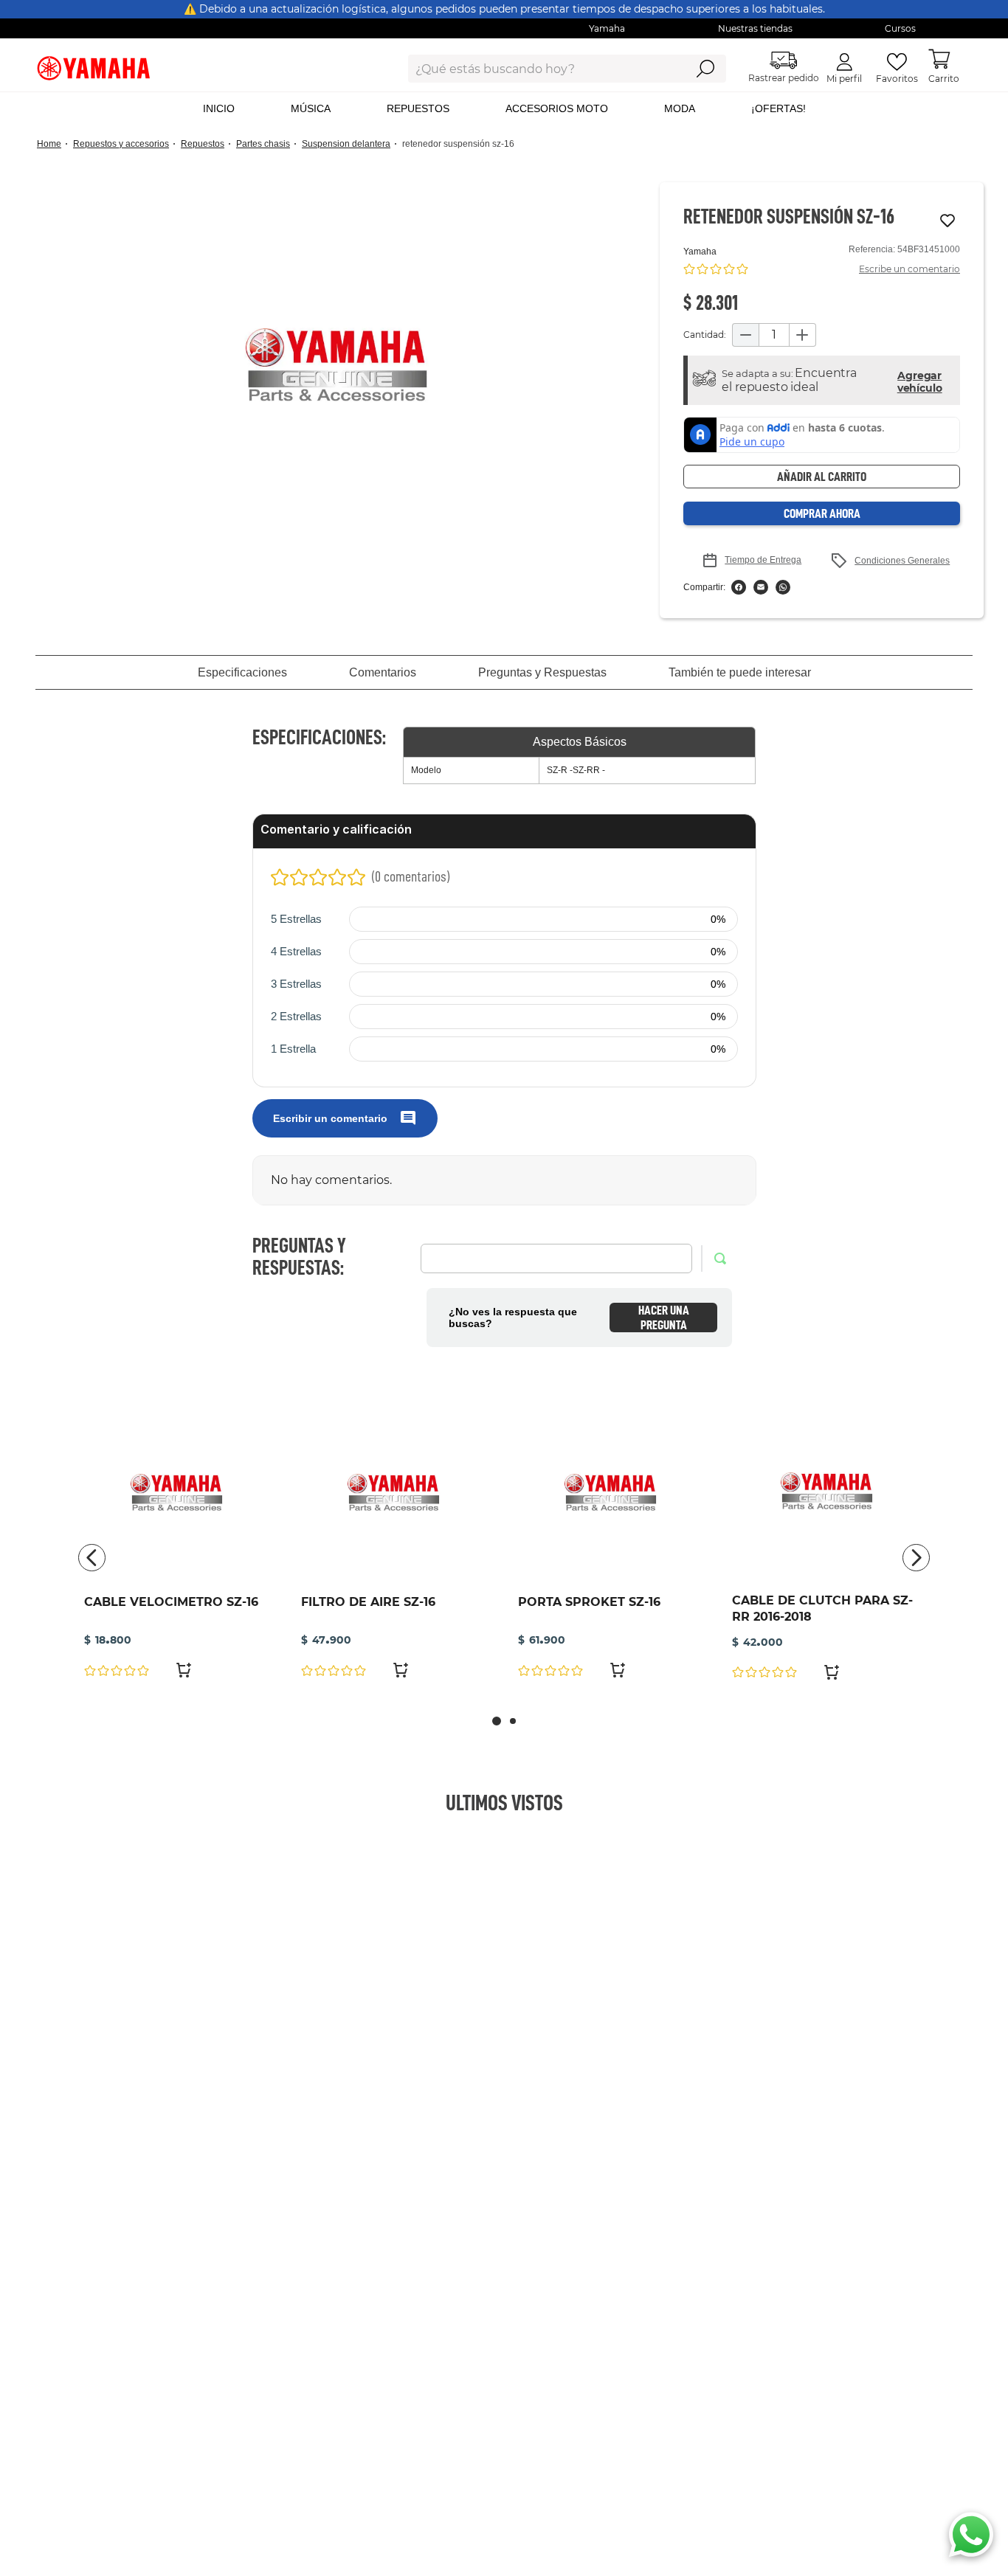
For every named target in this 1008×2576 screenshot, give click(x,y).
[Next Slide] (916, 1558)
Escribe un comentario (909, 269)
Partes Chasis (263, 144)
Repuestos (203, 144)
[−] (745, 335)
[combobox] (535, 69)
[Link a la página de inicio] (53, 144)
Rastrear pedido (784, 78)
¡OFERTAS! (779, 108)
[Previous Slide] (92, 1558)
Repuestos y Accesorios (121, 144)
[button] (336, 365)
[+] (803, 335)
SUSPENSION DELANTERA (346, 144)
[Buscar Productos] (705, 69)
